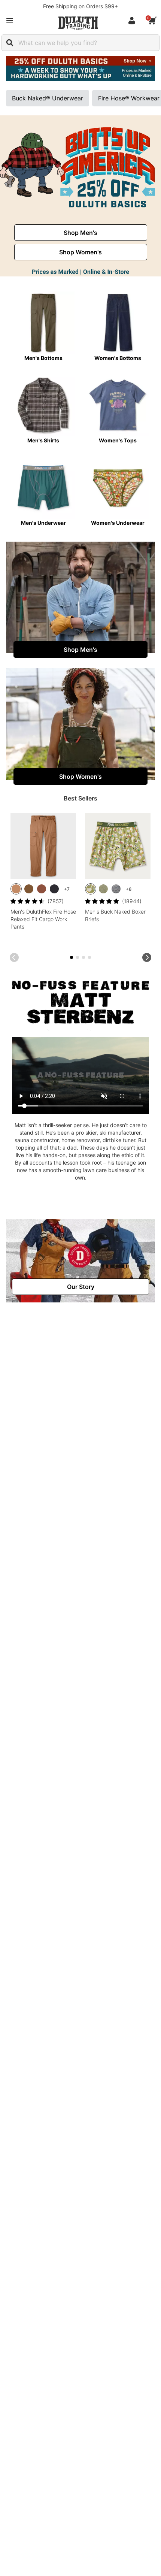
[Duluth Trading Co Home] (78, 23)
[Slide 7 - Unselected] (89, 957)
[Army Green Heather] (103, 889)
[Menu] (10, 21)
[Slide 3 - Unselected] (78, 957)
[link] (81, 233)
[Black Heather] (116, 889)
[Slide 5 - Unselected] (83, 957)
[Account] (133, 21)
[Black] (54, 889)
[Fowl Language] (91, 889)
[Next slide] (147, 957)
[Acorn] (29, 889)
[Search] (10, 43)
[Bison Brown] (42, 889)
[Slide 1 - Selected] (72, 957)
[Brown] (16, 889)
